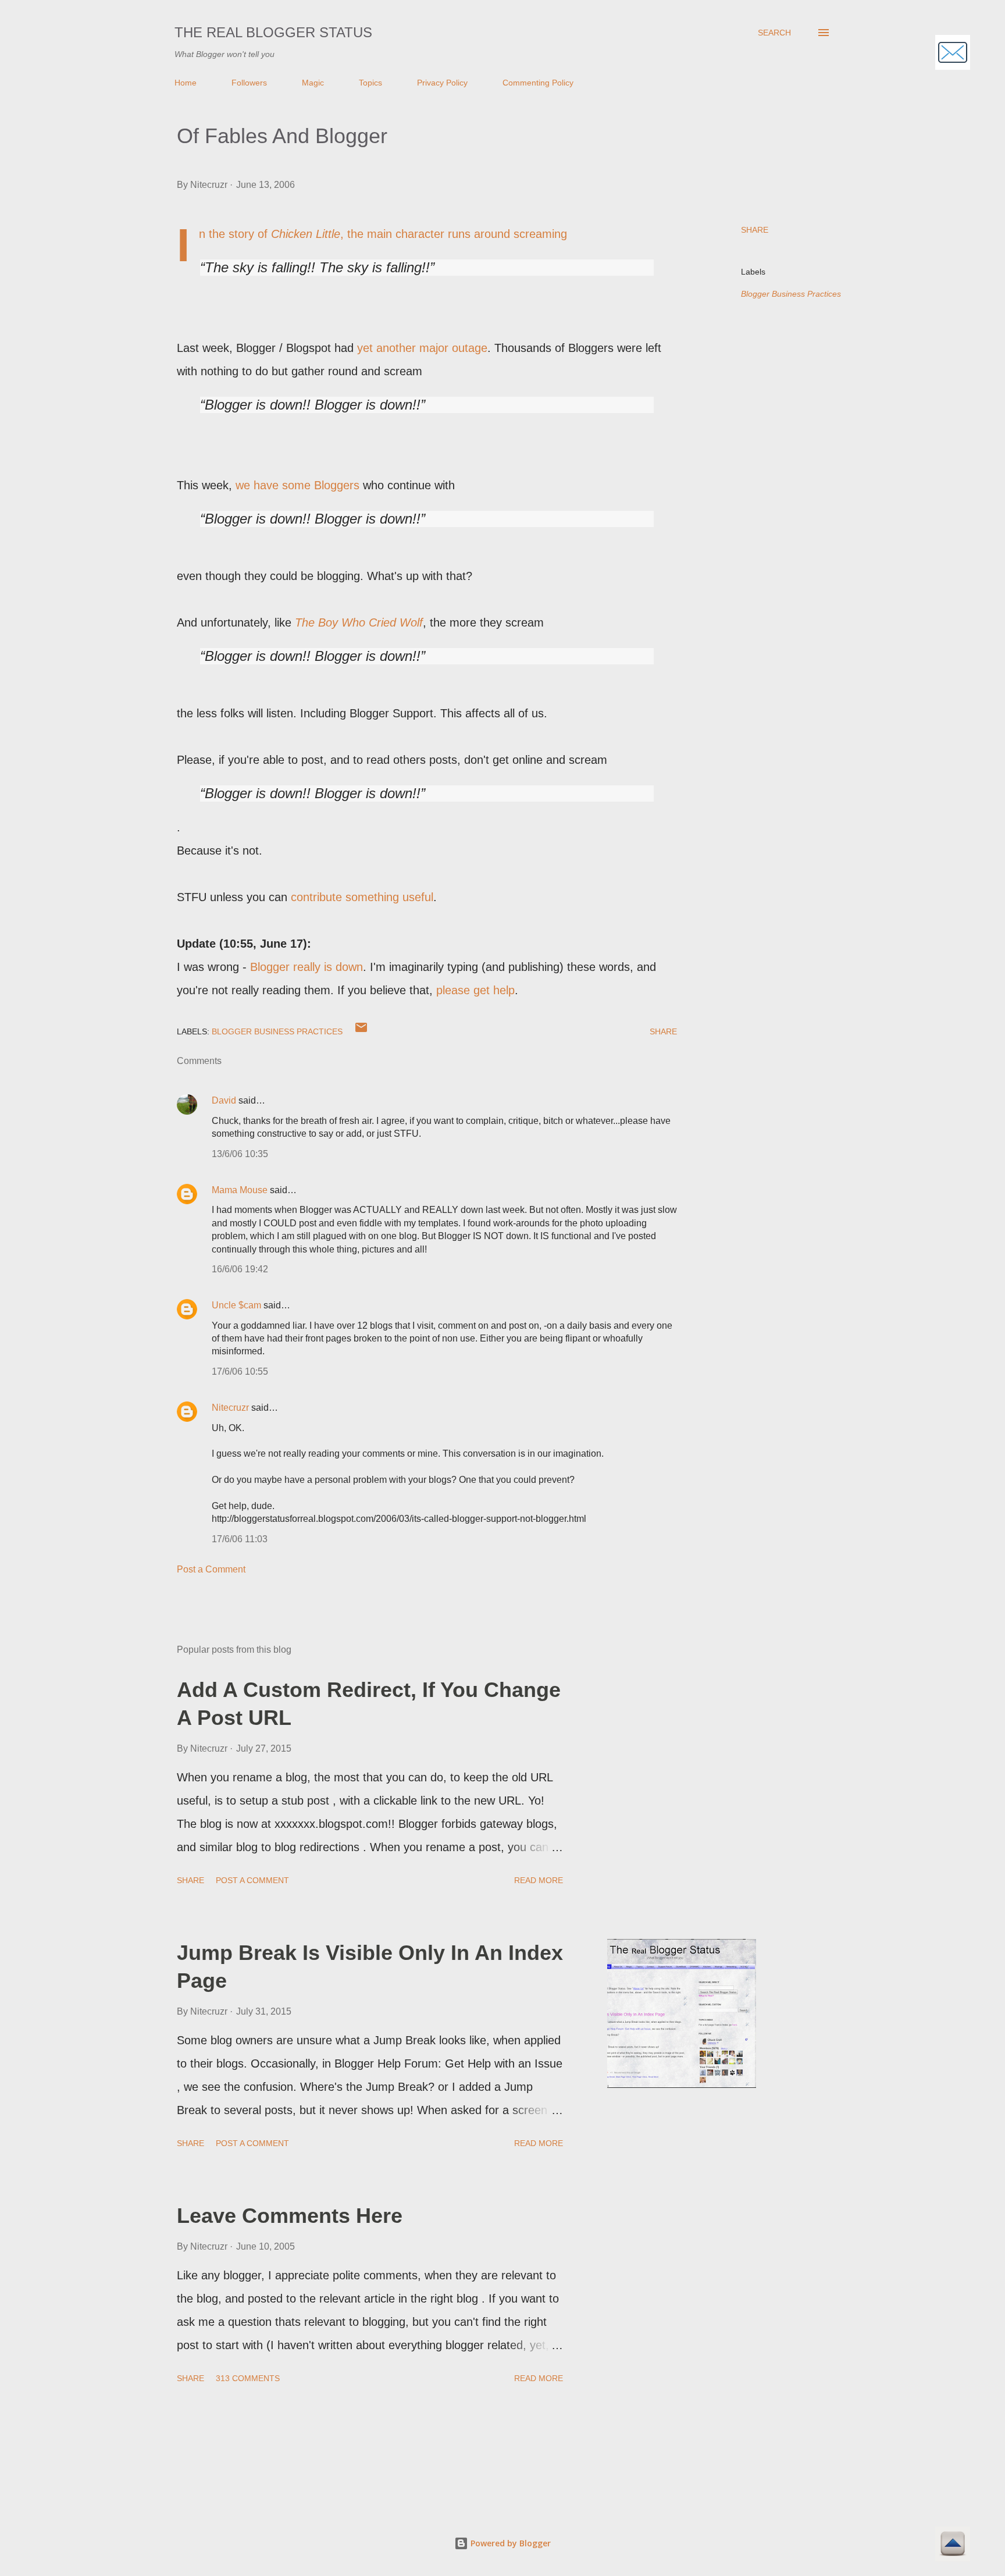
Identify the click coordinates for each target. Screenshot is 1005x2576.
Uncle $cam (236, 1305)
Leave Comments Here (290, 2216)
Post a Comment (211, 1569)
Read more (539, 1880)
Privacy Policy (442, 83)
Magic (313, 83)
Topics (370, 83)
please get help (475, 990)
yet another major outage (422, 348)
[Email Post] (361, 1031)
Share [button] (755, 230)
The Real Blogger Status (273, 32)
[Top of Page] (953, 2545)
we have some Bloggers (297, 485)
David (224, 1100)
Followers (249, 83)
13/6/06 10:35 (240, 1154)
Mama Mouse (240, 1190)
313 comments (248, 2378)
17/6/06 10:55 (240, 1371)
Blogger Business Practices (791, 294)
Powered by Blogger (509, 2543)
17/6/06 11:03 (240, 1539)
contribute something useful (362, 897)
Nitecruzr (230, 1408)
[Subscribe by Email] (953, 54)
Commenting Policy (538, 83)
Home (186, 83)
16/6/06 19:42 (240, 1269)
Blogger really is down (307, 967)
